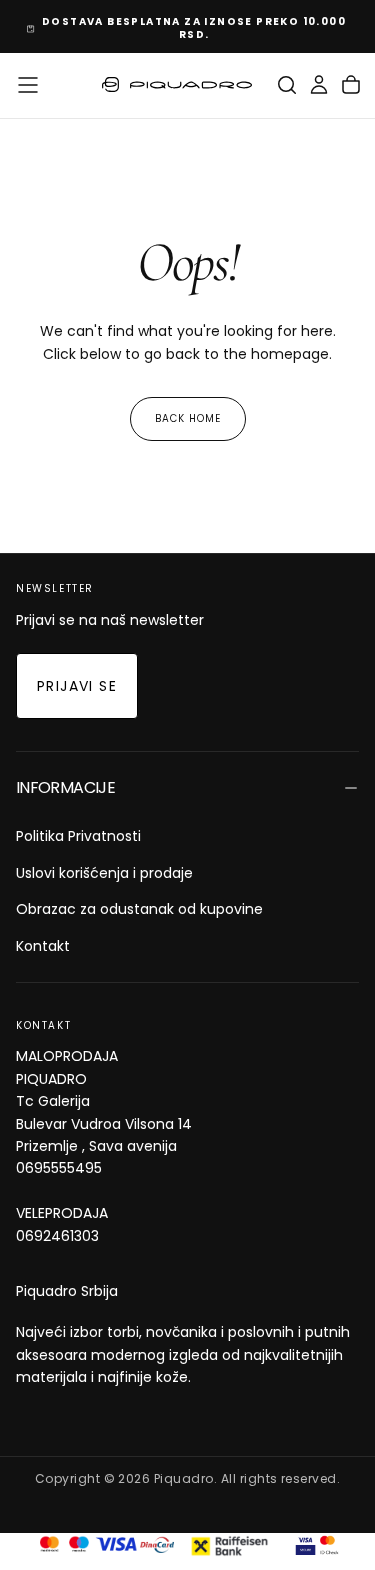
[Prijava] (319, 85)
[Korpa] (351, 85)
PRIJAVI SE (77, 686)
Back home (188, 418)
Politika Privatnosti (78, 836)
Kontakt (43, 946)
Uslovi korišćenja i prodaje (104, 873)
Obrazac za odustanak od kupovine (139, 909)
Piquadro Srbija (67, 1291)
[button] (28, 85)
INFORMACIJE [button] (65, 787)
